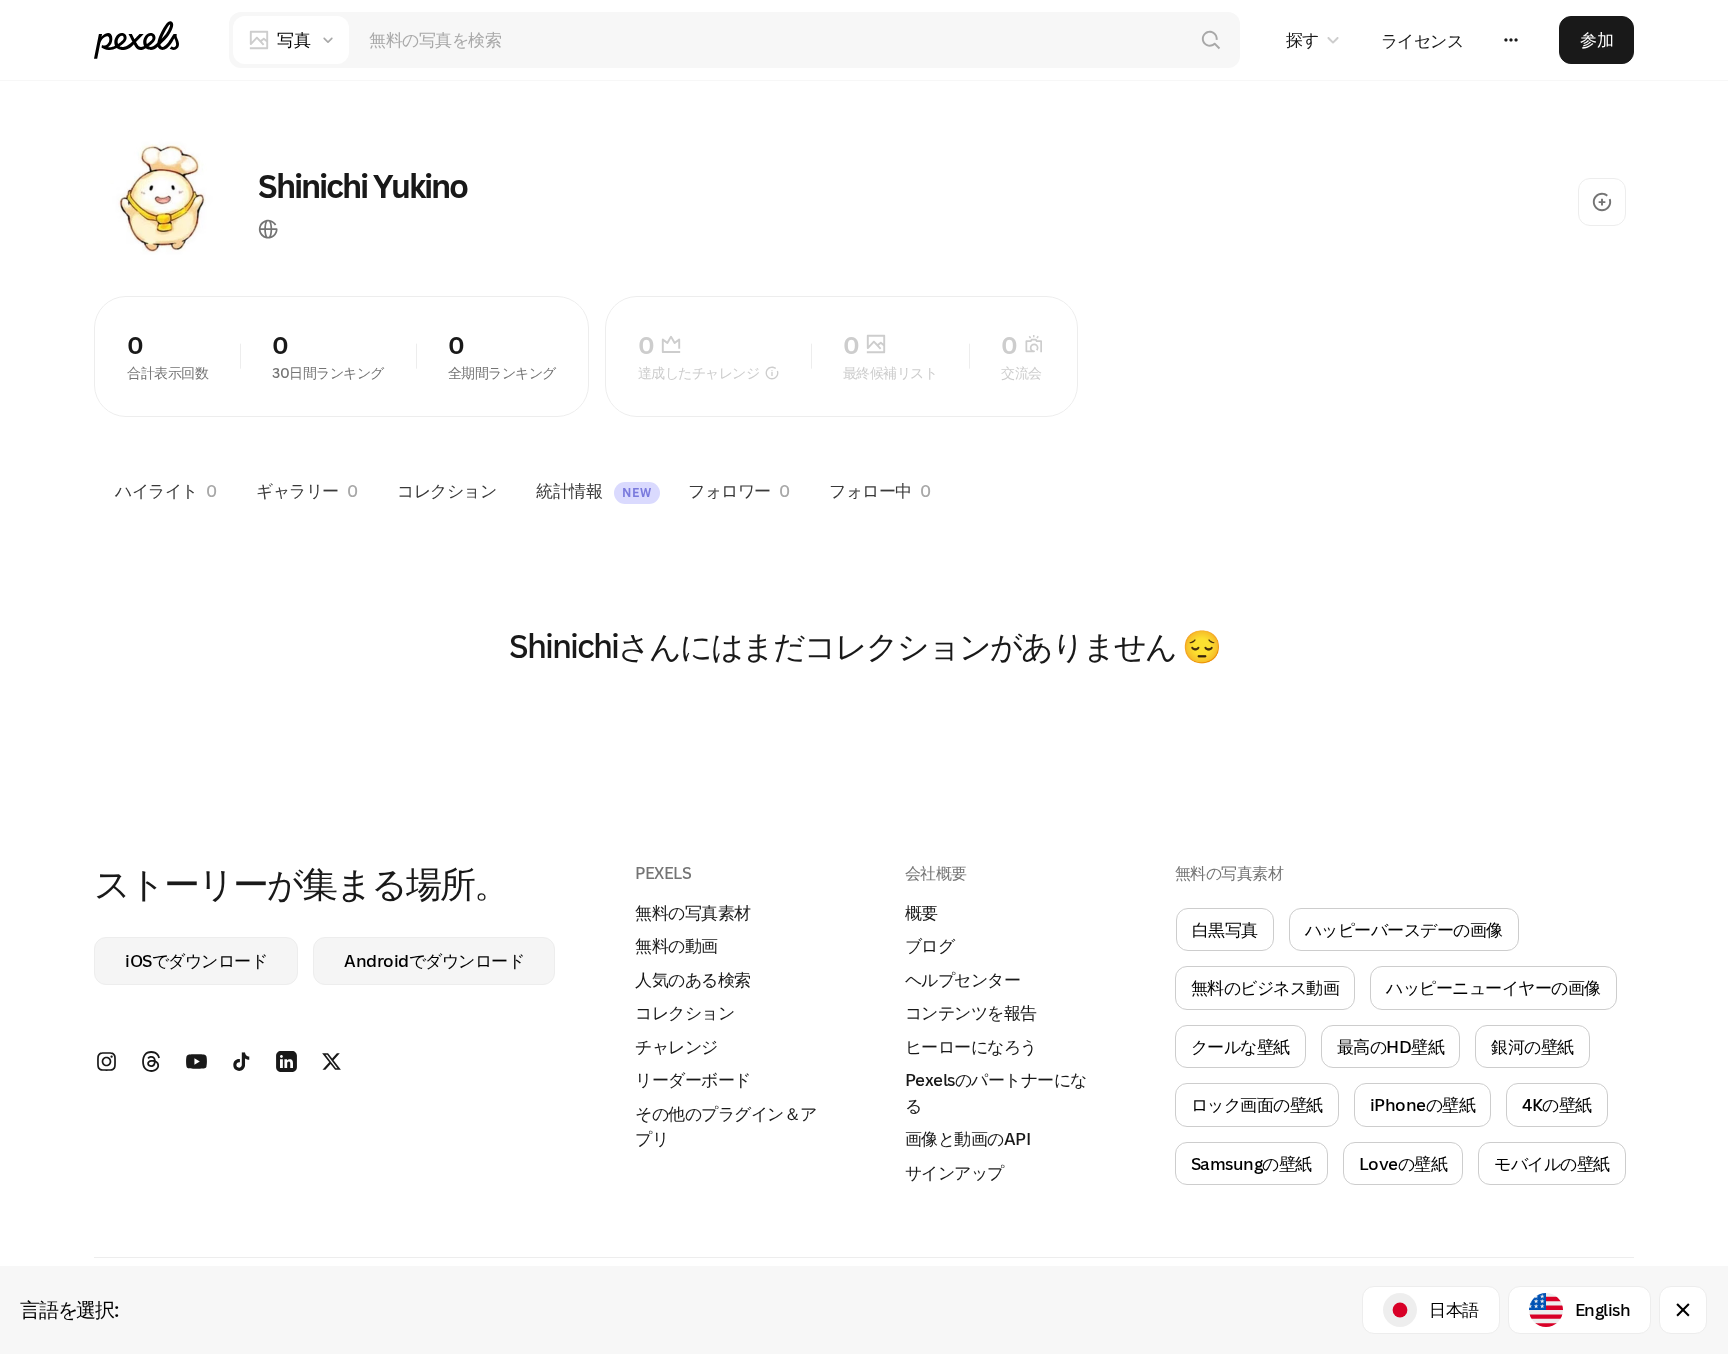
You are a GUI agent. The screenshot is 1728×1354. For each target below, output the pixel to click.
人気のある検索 (693, 979)
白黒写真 (1225, 929)
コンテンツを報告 (971, 1012)
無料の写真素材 (693, 912)
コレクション (446, 490)
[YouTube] (206, 1068)
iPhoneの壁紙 (1423, 1104)
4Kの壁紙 (1557, 1104)
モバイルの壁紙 (1552, 1163)
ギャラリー (306, 490)
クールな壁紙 (1240, 1046)
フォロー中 (879, 490)
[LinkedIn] (296, 1068)
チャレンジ (676, 1046)
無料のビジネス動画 (1265, 987)
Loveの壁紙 (1403, 1163)
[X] (341, 1068)
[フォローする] (1602, 202)
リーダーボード (693, 1079)
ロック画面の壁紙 (1257, 1104)
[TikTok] (251, 1068)
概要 (921, 912)
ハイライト (165, 490)
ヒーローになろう (971, 1046)
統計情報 (594, 490)
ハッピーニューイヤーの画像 (1493, 987)
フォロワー (738, 490)
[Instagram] (116, 1068)
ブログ (930, 945)
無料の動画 (676, 945)
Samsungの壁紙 (1251, 1163)
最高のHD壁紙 (1391, 1046)
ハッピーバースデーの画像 (1404, 929)
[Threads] (161, 1068)
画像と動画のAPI (968, 1138)
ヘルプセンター (963, 979)
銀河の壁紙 (1532, 1046)
